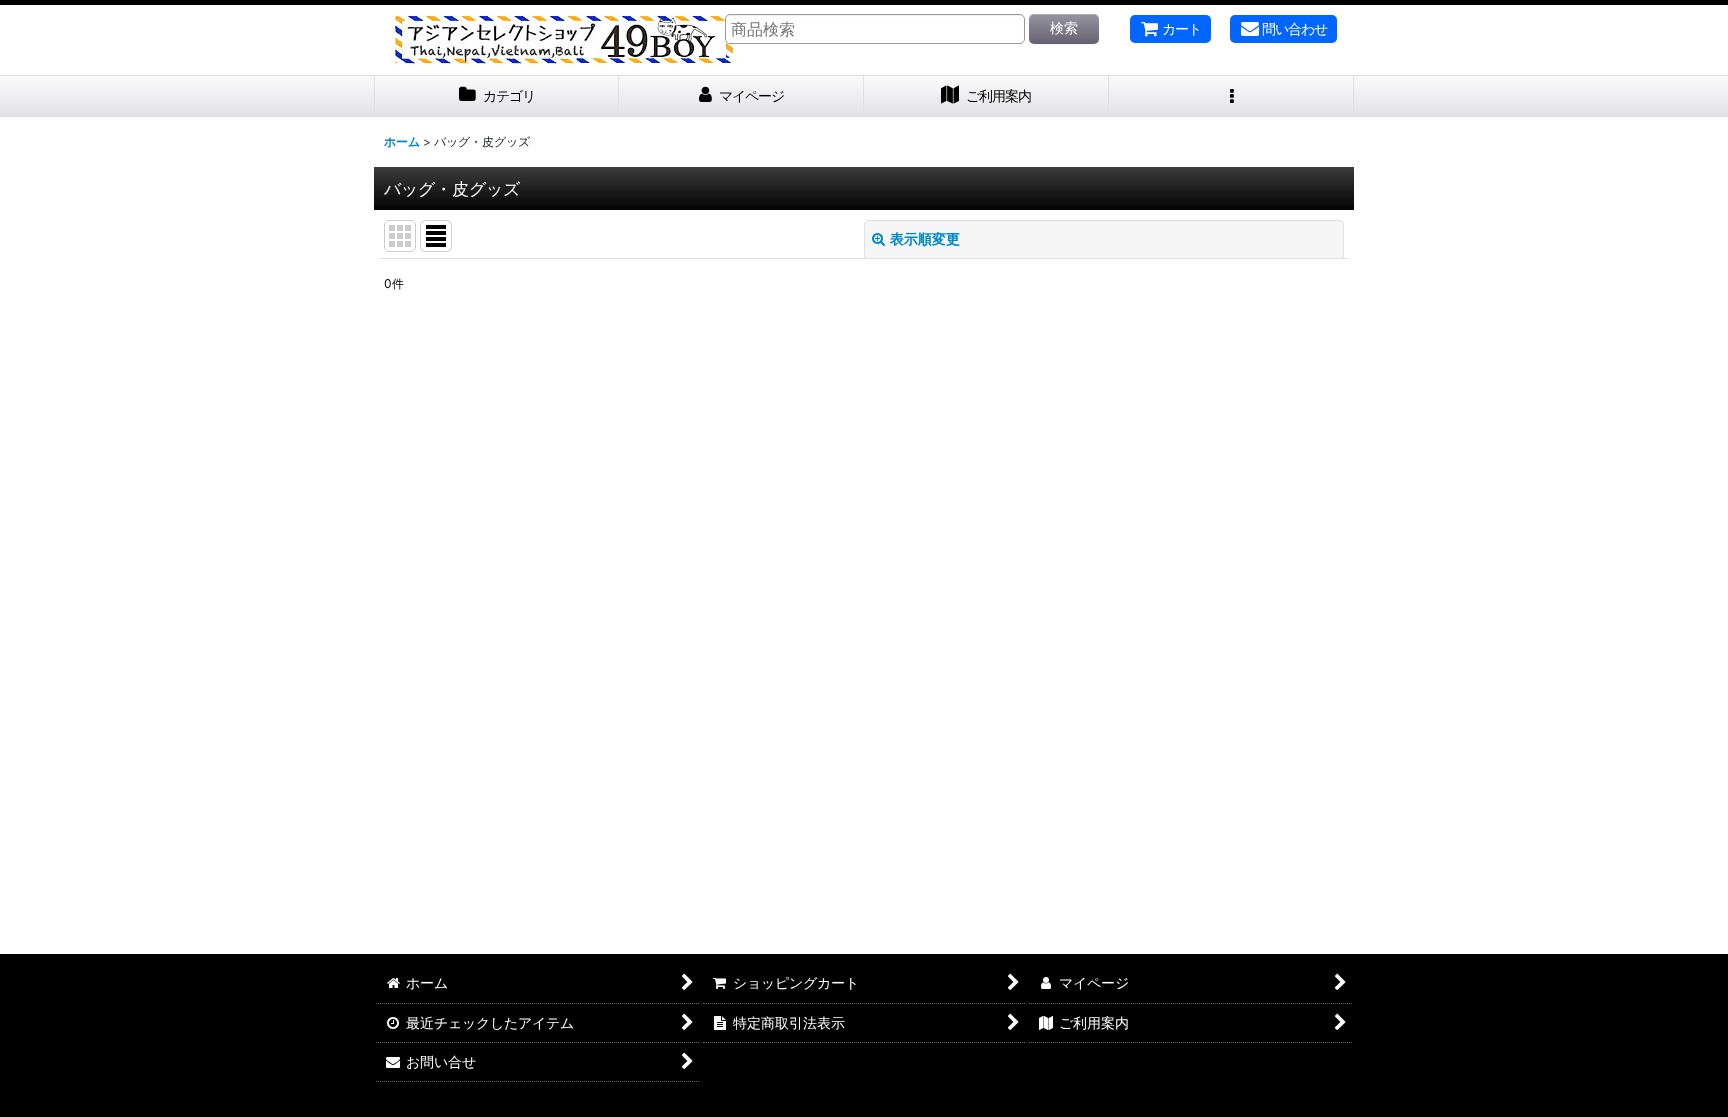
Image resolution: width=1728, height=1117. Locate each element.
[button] (1231, 96)
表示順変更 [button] (925, 238)
